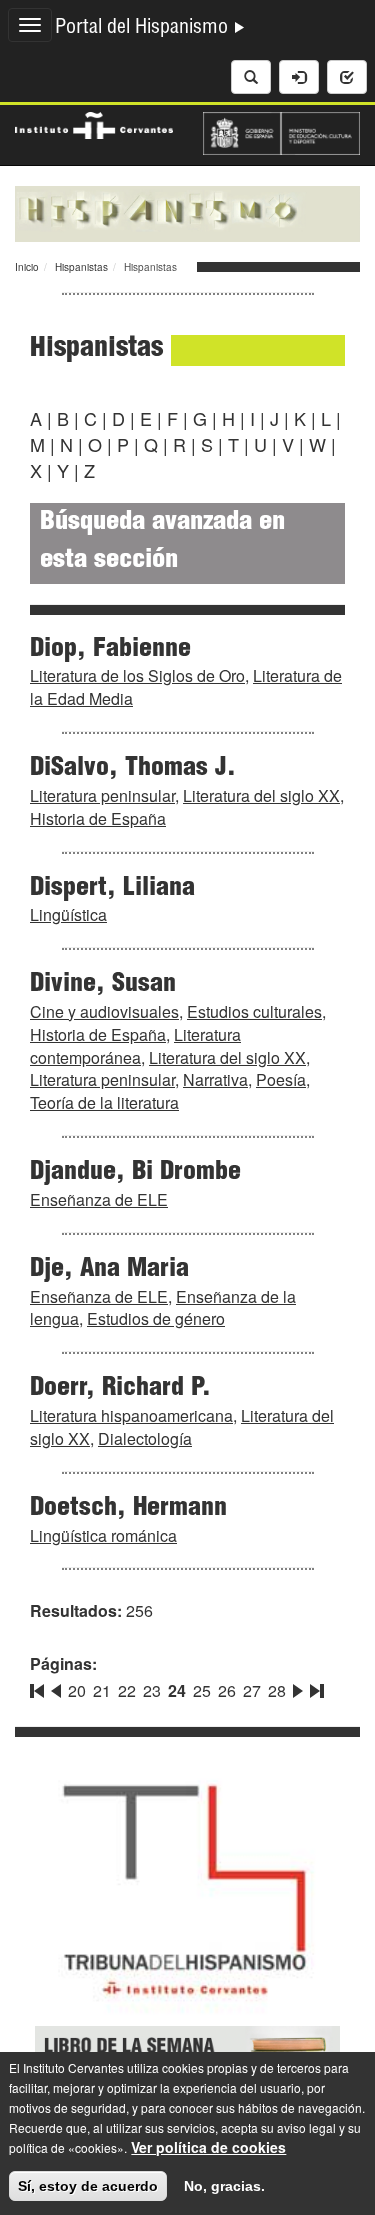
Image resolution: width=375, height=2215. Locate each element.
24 (177, 1690)
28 (277, 1690)
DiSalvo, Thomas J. (133, 769)
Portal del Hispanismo (144, 29)
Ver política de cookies (208, 2147)
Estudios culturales (254, 1011)
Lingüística (68, 914)
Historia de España (98, 818)
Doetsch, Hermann (128, 1509)
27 (252, 1690)
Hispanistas (81, 267)
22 (127, 1690)
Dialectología (145, 1438)
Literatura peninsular (102, 795)
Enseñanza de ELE (99, 1199)
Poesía (281, 1079)
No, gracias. (224, 2186)
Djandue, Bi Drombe (135, 1173)
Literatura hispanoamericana (131, 1415)
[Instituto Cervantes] (94, 123)
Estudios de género (156, 1318)
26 (227, 1690)
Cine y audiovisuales (104, 1011)
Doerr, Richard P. (120, 1389)
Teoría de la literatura (104, 1102)
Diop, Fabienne (110, 650)
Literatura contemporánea (135, 1046)
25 (202, 1690)
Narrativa (215, 1079)
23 (152, 1690)
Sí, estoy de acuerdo (88, 2186)
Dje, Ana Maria (109, 1270)
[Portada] (187, 212)
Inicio (27, 267)
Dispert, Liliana (112, 889)
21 (102, 1690)
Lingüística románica (103, 1535)
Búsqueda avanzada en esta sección (162, 542)
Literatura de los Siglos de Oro (137, 675)
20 (77, 1690)
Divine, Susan (103, 985)
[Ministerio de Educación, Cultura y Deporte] (282, 131)
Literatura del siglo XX (261, 795)
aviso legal (306, 2127)
